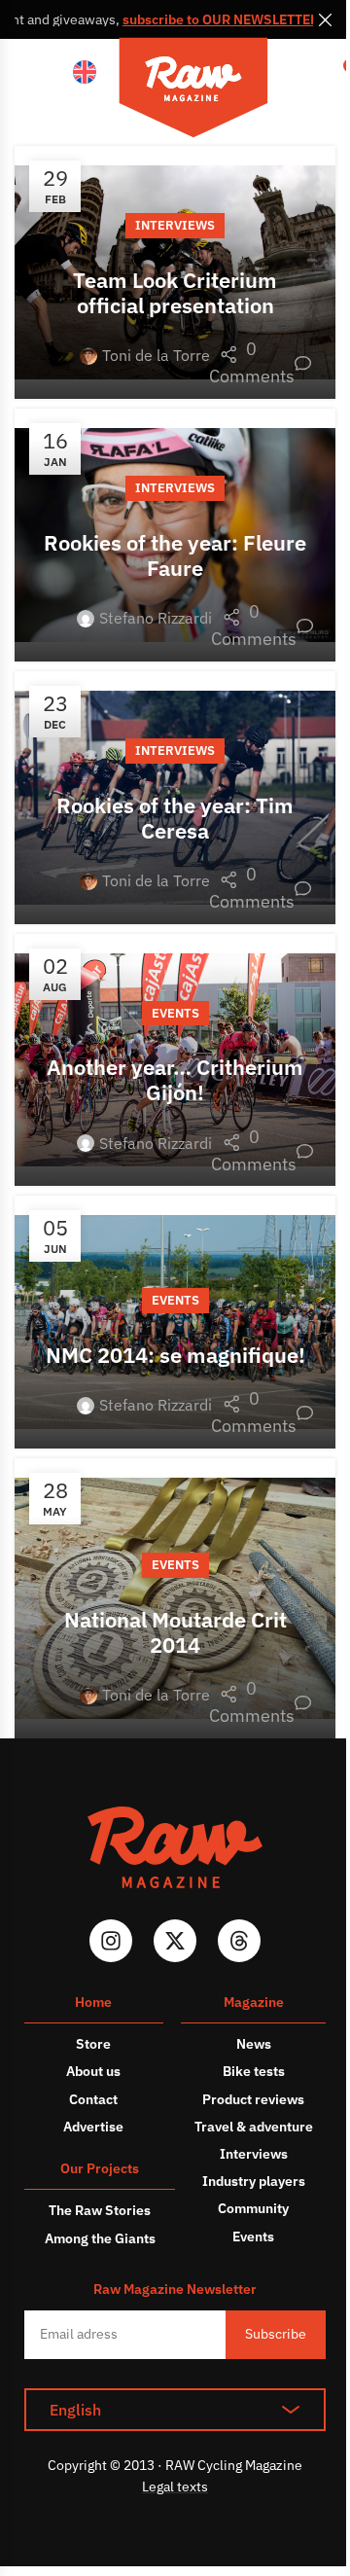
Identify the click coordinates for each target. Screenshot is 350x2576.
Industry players (254, 2181)
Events (175, 1013)
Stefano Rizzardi (156, 618)
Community (253, 2208)
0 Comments (260, 363)
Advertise (93, 2127)
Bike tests (254, 2071)
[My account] (300, 73)
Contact (93, 2099)
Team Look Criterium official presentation (175, 292)
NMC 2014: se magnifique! (175, 1355)
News (254, 2044)
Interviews (175, 225)
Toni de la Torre (156, 355)
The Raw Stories (100, 2210)
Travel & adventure (254, 2127)
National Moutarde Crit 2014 (175, 1632)
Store (93, 2044)
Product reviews (253, 2099)
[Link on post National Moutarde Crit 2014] (175, 1598)
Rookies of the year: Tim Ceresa (175, 818)
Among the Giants (100, 2238)
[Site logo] (193, 90)
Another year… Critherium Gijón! (175, 1079)
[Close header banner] (326, 19)
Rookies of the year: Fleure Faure (175, 555)
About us (93, 2071)
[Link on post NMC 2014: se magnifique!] (175, 1322)
